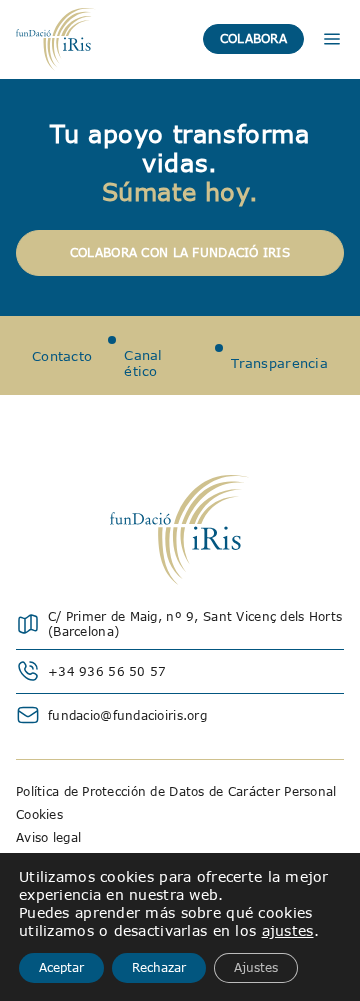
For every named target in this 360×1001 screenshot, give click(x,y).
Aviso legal (48, 837)
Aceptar (61, 967)
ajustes (288, 930)
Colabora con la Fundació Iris (180, 252)
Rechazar (159, 967)
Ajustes (256, 967)
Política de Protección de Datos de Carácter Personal (176, 791)
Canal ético (143, 363)
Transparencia (279, 363)
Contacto (62, 356)
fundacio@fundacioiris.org (127, 715)
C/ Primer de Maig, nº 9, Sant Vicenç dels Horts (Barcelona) (195, 624)
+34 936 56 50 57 (107, 671)
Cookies (39, 814)
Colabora (253, 38)
